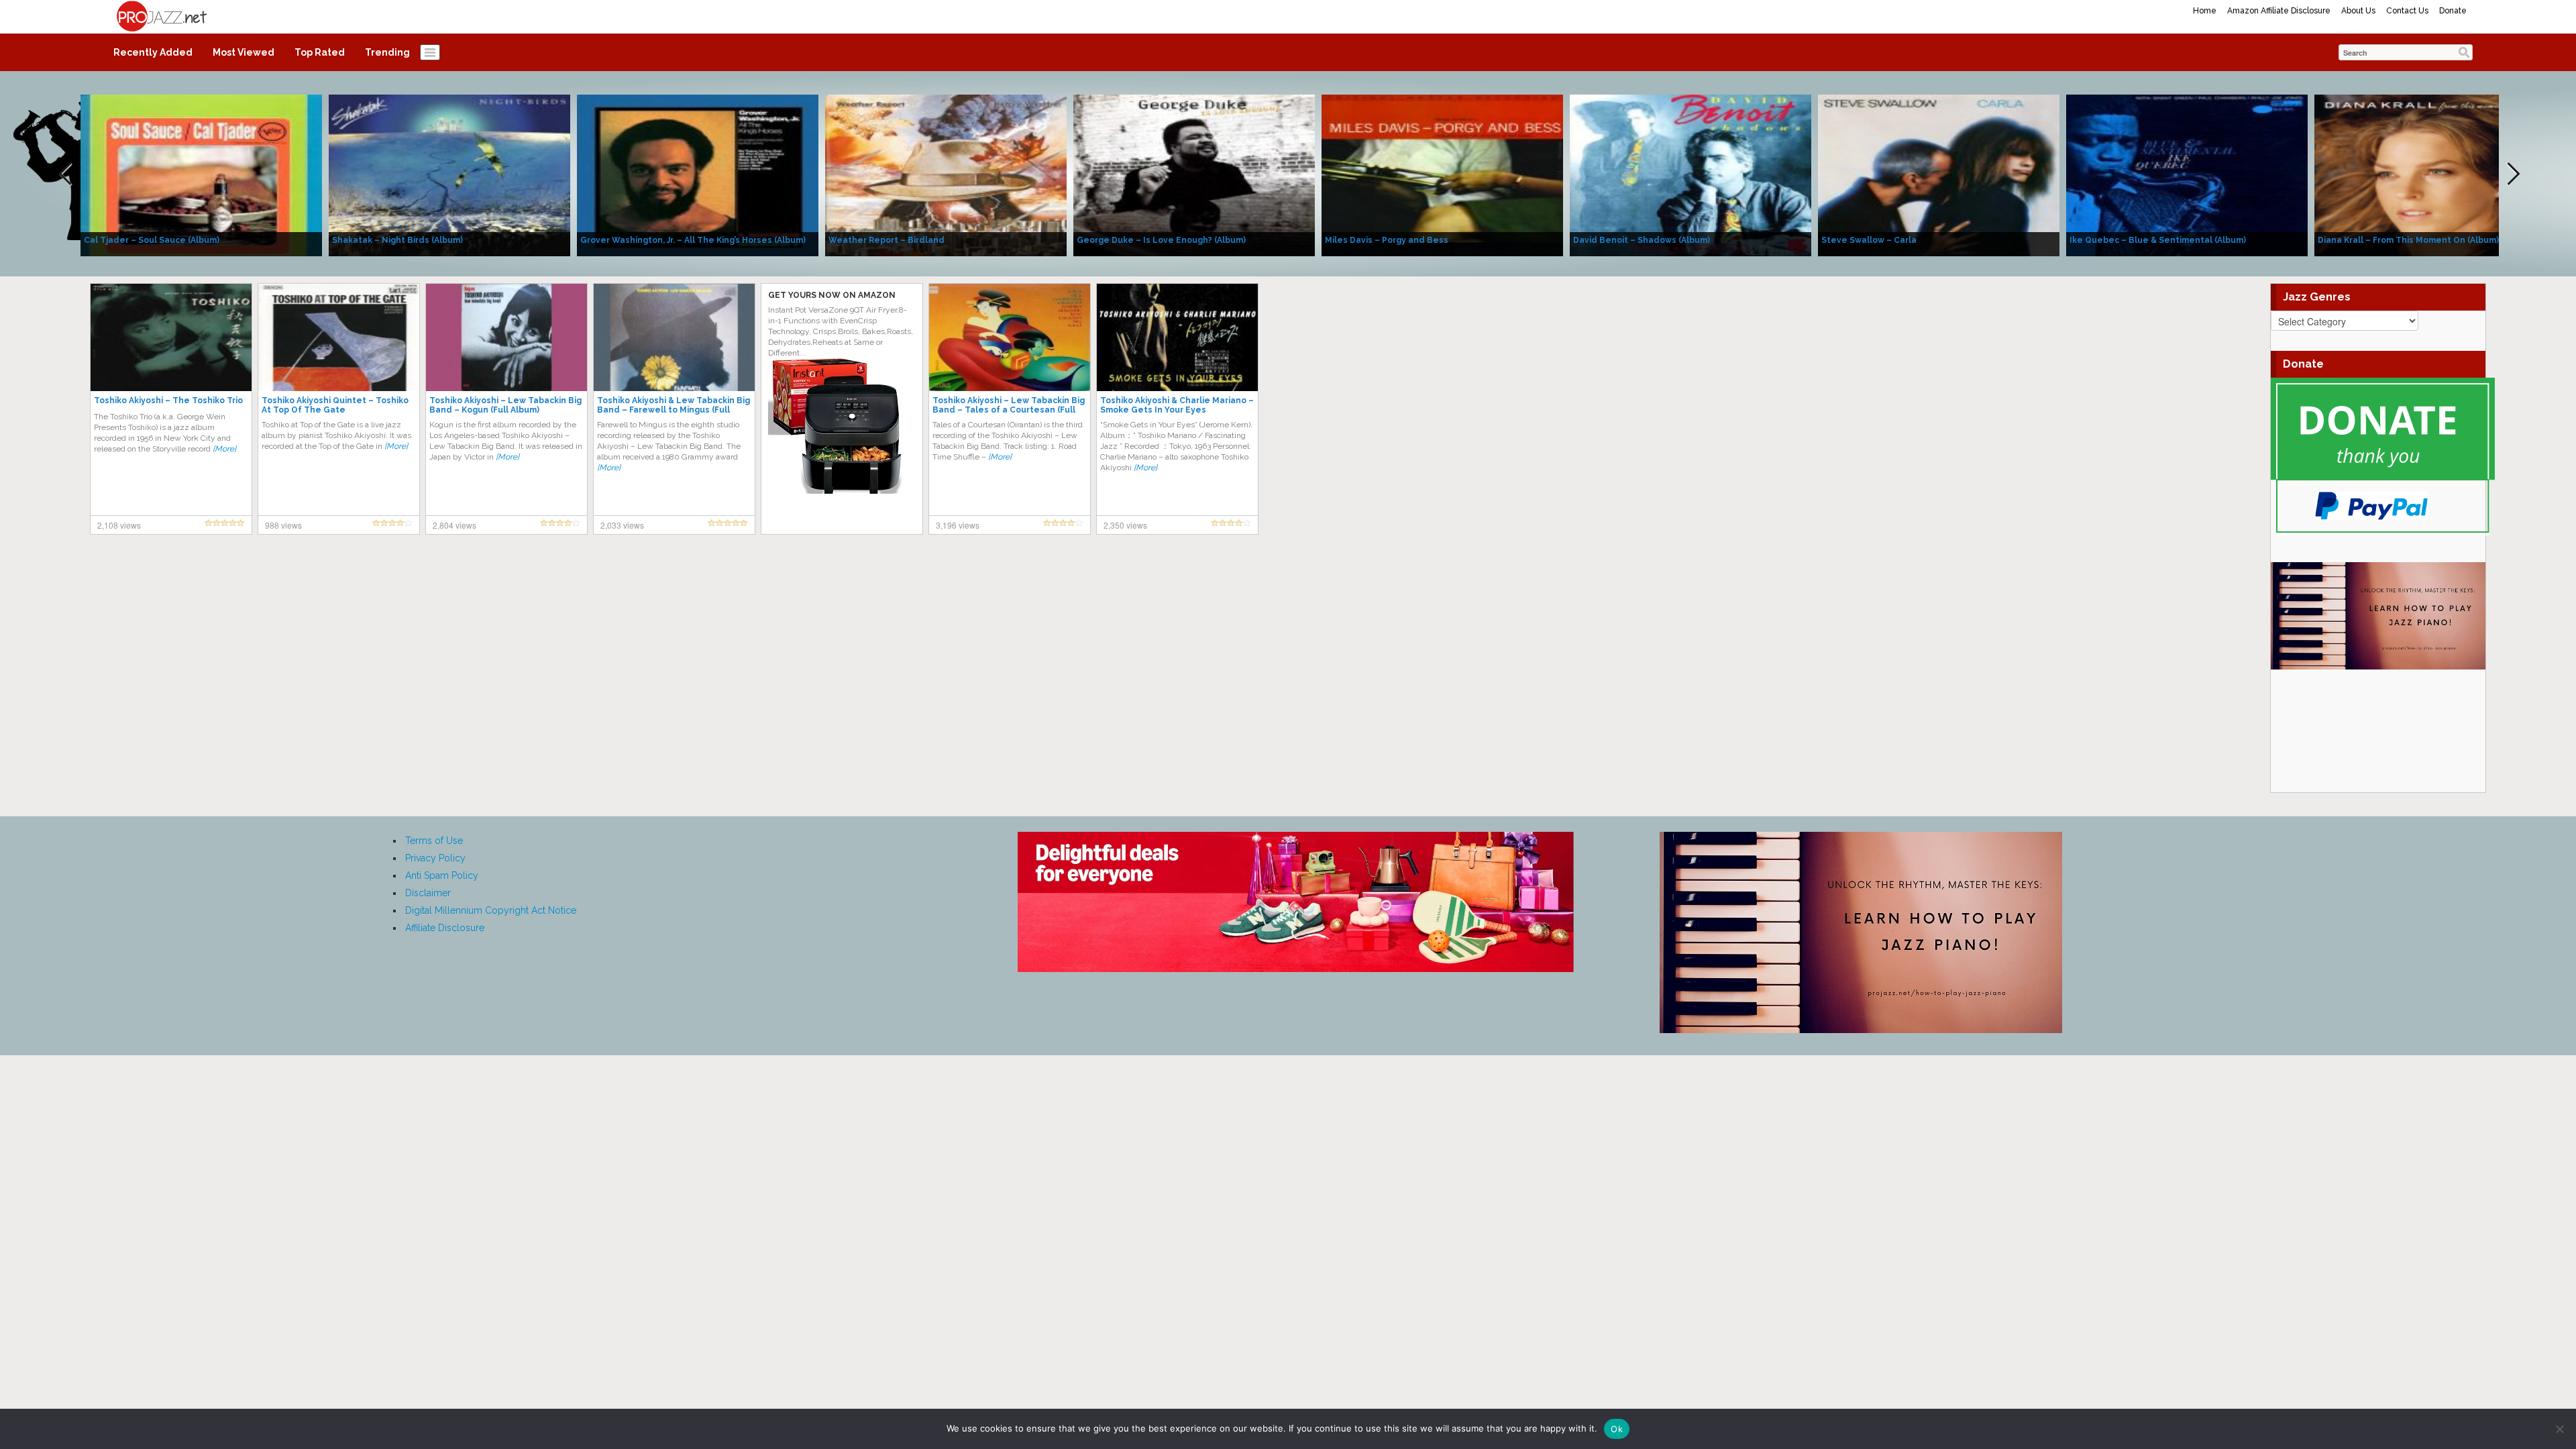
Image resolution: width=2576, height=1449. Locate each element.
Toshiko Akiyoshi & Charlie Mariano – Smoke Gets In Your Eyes (1177, 405)
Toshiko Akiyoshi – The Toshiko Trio (168, 400)
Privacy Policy (435, 858)
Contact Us (2407, 11)
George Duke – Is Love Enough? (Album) (1161, 240)
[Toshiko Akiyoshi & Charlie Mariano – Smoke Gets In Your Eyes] (1177, 337)
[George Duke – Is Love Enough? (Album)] (1194, 174)
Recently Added (153, 52)
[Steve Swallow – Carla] (1939, 174)
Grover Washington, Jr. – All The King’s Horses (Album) (693, 240)
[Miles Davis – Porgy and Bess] (1442, 174)
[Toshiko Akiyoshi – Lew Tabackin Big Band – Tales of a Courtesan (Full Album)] (1010, 337)
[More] (224, 449)
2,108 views (119, 525)
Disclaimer (428, 893)
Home (2205, 11)
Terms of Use (434, 841)
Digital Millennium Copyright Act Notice (491, 910)
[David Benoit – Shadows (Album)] (1690, 174)
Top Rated (320, 52)
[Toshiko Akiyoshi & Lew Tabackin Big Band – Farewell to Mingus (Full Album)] (674, 337)
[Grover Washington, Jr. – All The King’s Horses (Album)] (698, 174)
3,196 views (958, 525)
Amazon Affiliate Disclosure (2279, 11)
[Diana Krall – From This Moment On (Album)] (2435, 174)
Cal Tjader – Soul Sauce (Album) (152, 240)
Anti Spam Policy (442, 875)
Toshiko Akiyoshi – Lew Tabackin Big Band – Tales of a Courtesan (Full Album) (1009, 410)
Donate (2453, 11)
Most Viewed (244, 52)
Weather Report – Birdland (887, 240)
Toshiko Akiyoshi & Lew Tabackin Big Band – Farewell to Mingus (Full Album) (674, 410)
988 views (283, 525)
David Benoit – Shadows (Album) (1642, 240)
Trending (387, 52)
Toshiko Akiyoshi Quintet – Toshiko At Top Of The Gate (335, 405)
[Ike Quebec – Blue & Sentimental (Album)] (2187, 174)
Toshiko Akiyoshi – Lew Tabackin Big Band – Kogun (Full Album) (505, 405)
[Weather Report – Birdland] (946, 174)
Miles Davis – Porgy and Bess (1387, 240)
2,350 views (1125, 525)
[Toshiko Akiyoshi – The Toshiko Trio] (171, 337)
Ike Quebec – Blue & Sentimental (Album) (2158, 240)
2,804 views (454, 525)
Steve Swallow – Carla (1869, 240)
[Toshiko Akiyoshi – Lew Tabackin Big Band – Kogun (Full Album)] (506, 337)
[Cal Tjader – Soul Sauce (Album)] (201, 174)
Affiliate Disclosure (445, 928)
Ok (1617, 1429)
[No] (2559, 1429)
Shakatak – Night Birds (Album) (397, 240)
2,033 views (622, 525)
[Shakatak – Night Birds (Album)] (449, 174)
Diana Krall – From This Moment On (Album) (2408, 240)
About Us (2358, 11)
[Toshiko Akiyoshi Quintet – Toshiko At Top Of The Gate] (339, 337)
